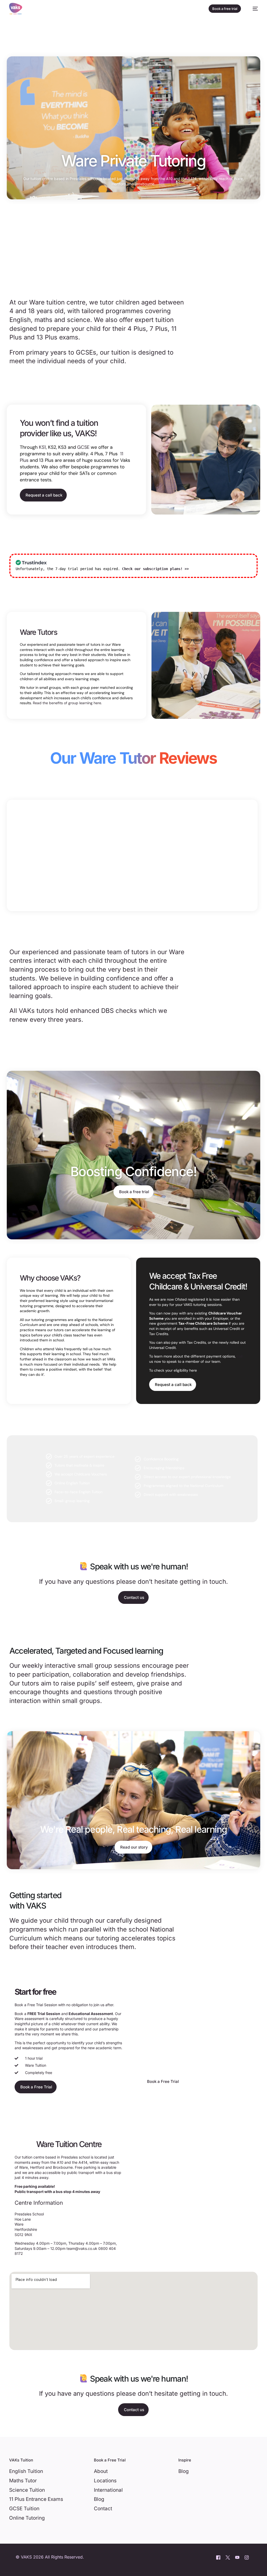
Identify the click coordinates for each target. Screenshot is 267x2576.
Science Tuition (27, 2490)
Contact (103, 2509)
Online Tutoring (27, 2518)
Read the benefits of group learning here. (67, 703)
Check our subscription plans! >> (155, 569)
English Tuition (26, 2471)
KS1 (42, 447)
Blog (99, 2499)
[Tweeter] (228, 2557)
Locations (105, 2481)
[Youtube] (237, 2557)
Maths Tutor (23, 2481)
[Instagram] (247, 2557)
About (101, 2471)
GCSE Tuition (24, 2509)
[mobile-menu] (253, 9)
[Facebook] (218, 2557)
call (240, 1356)
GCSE (83, 447)
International (108, 2490)
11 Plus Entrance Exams (36, 2499)
